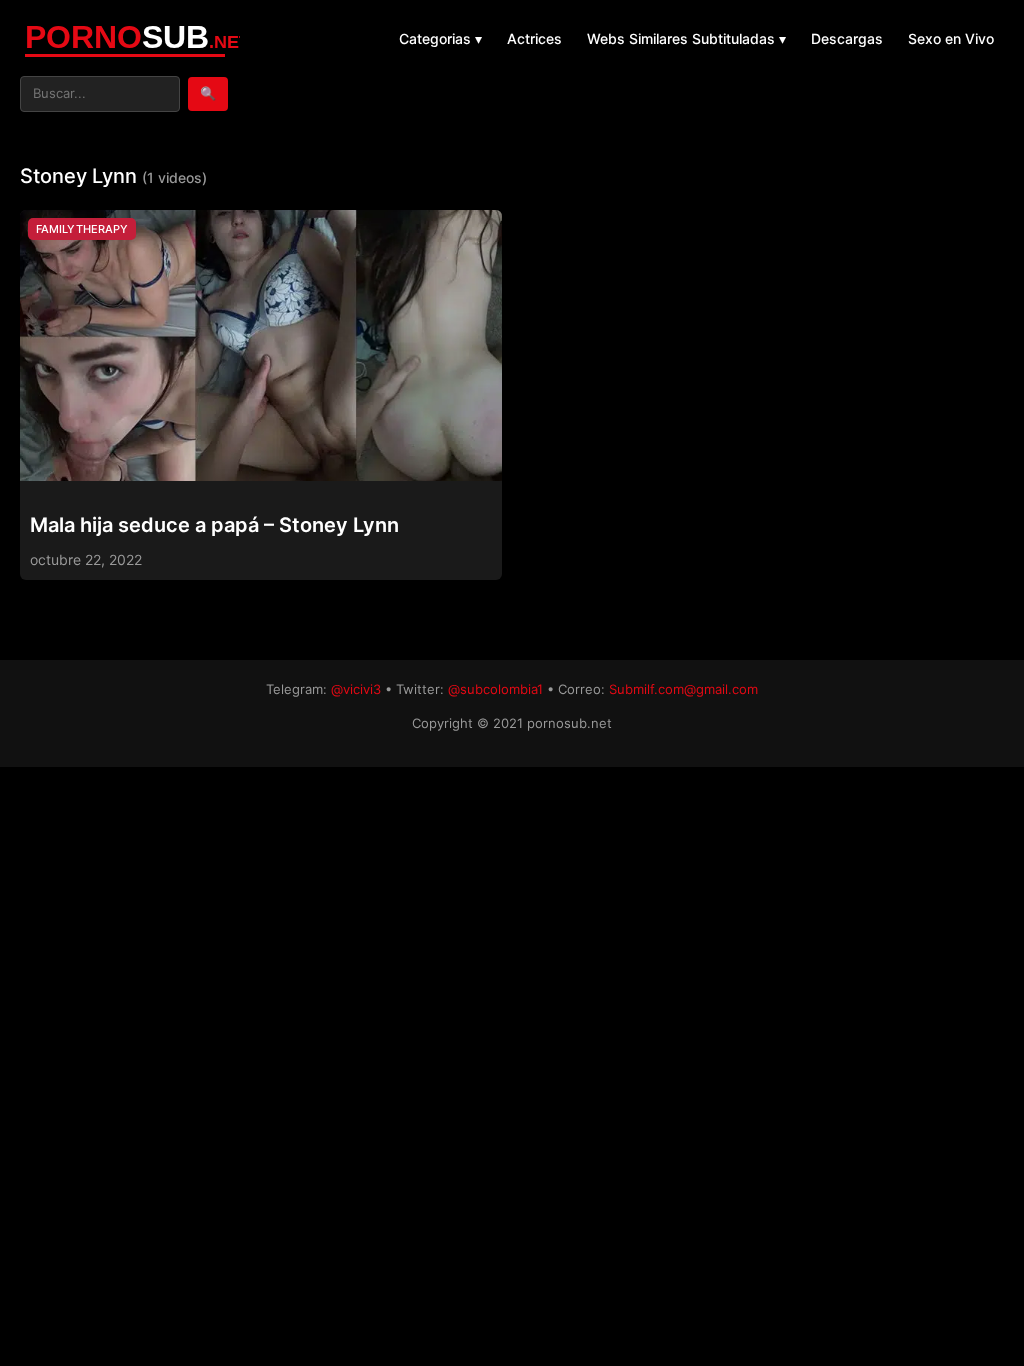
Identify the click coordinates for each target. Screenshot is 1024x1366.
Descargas (847, 38)
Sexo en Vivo (951, 38)
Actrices (534, 38)
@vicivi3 (356, 689)
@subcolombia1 (495, 689)
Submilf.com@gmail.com (683, 689)
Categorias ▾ (440, 38)
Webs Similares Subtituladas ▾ (686, 38)
